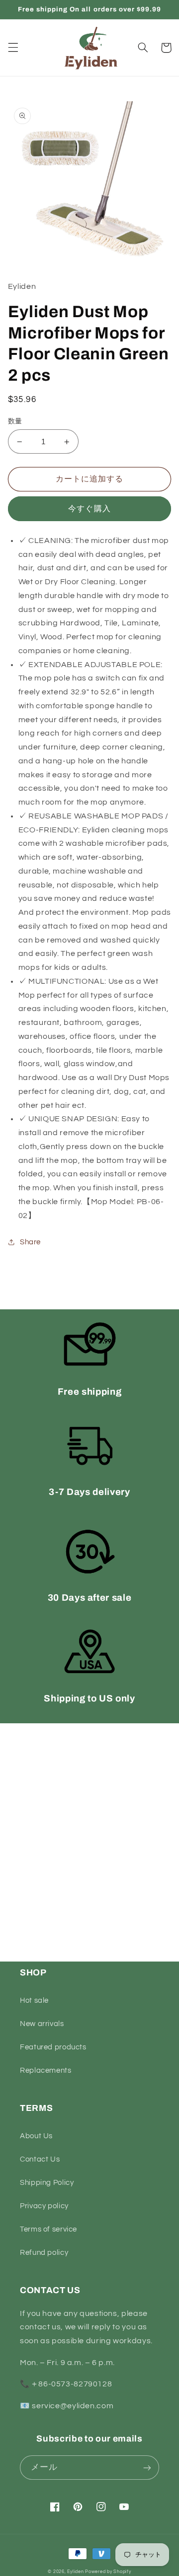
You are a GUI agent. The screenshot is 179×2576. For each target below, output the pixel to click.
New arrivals (42, 2024)
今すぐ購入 (89, 509)
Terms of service (48, 2229)
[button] (13, 48)
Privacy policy (44, 2206)
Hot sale (34, 2000)
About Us (36, 2136)
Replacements (46, 2070)
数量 (15, 421)
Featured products (53, 2047)
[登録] (147, 2468)
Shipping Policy (47, 2183)
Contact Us (40, 2159)
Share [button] (30, 1242)
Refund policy (44, 2253)
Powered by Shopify (108, 2572)
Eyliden (75, 2572)
